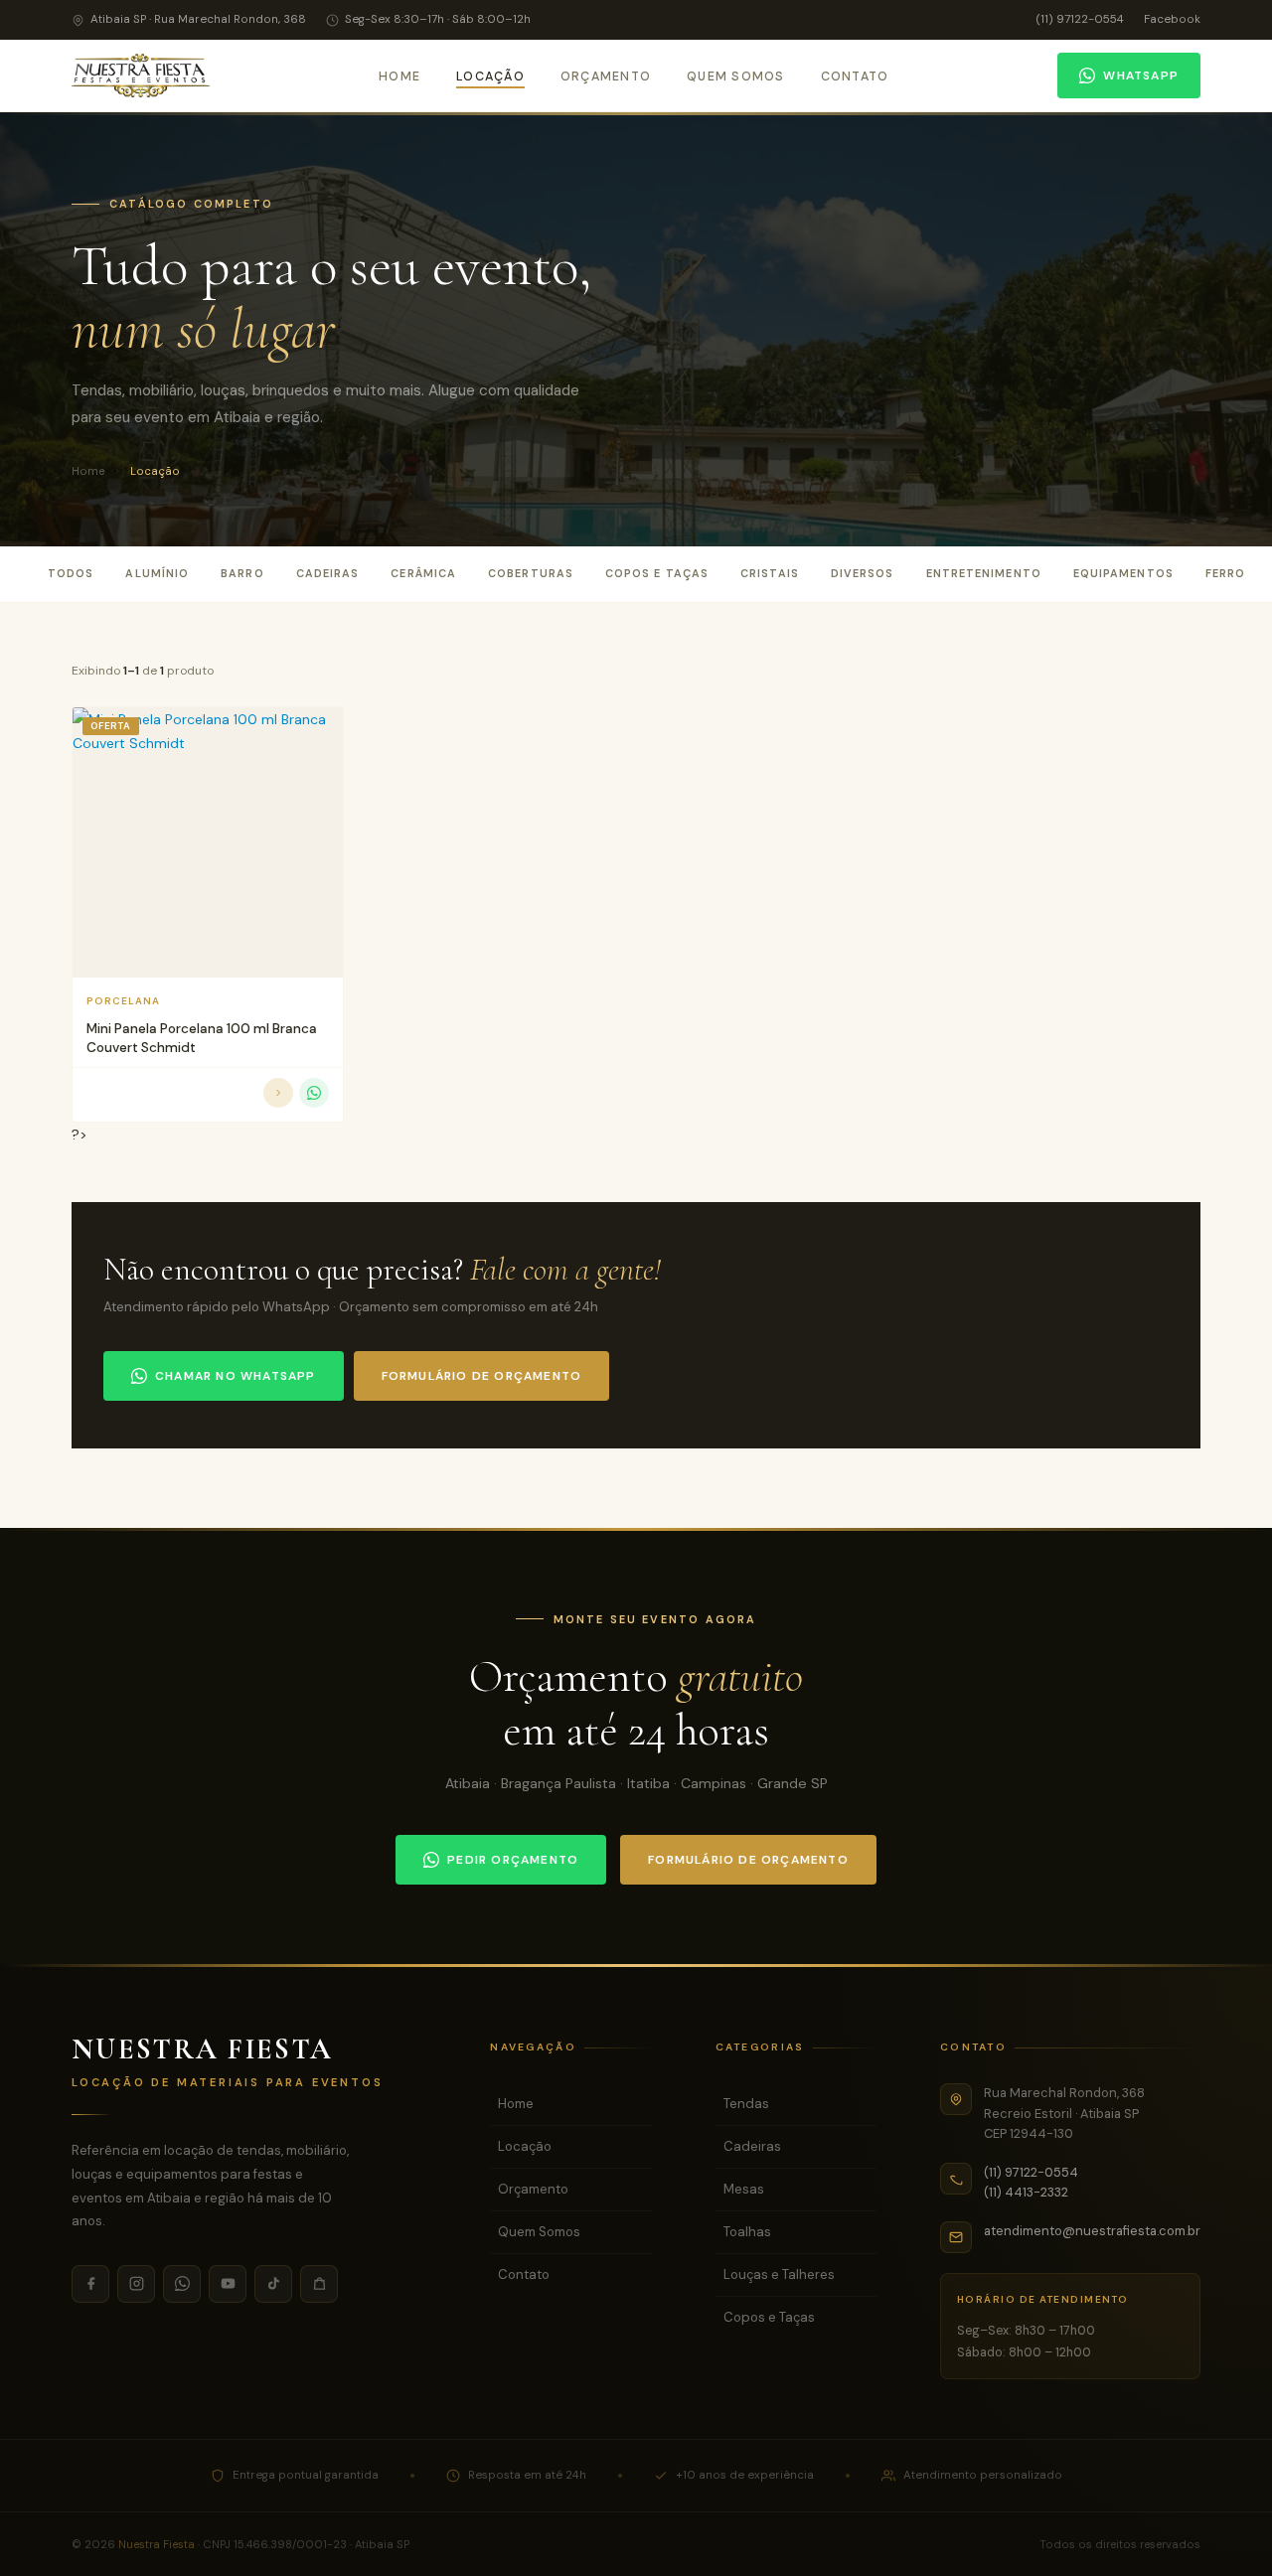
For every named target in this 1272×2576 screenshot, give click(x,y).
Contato (855, 76)
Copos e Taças (657, 573)
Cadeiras (328, 573)
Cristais (770, 573)
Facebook (1172, 19)
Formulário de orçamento (482, 1376)
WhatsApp (1141, 76)
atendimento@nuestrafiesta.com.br (1092, 2231)
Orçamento (606, 76)
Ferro (1225, 573)
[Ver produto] (278, 1093)
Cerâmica (423, 573)
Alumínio (157, 573)
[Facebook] (90, 2284)
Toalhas (747, 2232)
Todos (71, 573)
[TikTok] (273, 2284)
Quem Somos (735, 76)
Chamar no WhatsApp (236, 1376)
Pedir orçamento (513, 1860)
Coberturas (531, 573)
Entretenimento (984, 573)
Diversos (863, 573)
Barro (242, 573)
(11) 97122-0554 (1080, 19)
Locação (490, 76)
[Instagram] (136, 2284)
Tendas (746, 2104)
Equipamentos (1123, 573)
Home (399, 76)
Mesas (744, 2189)
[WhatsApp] (182, 2284)
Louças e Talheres (779, 2274)
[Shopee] (319, 2284)
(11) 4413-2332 (1026, 2192)
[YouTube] (228, 2284)
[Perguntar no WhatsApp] (314, 1093)
